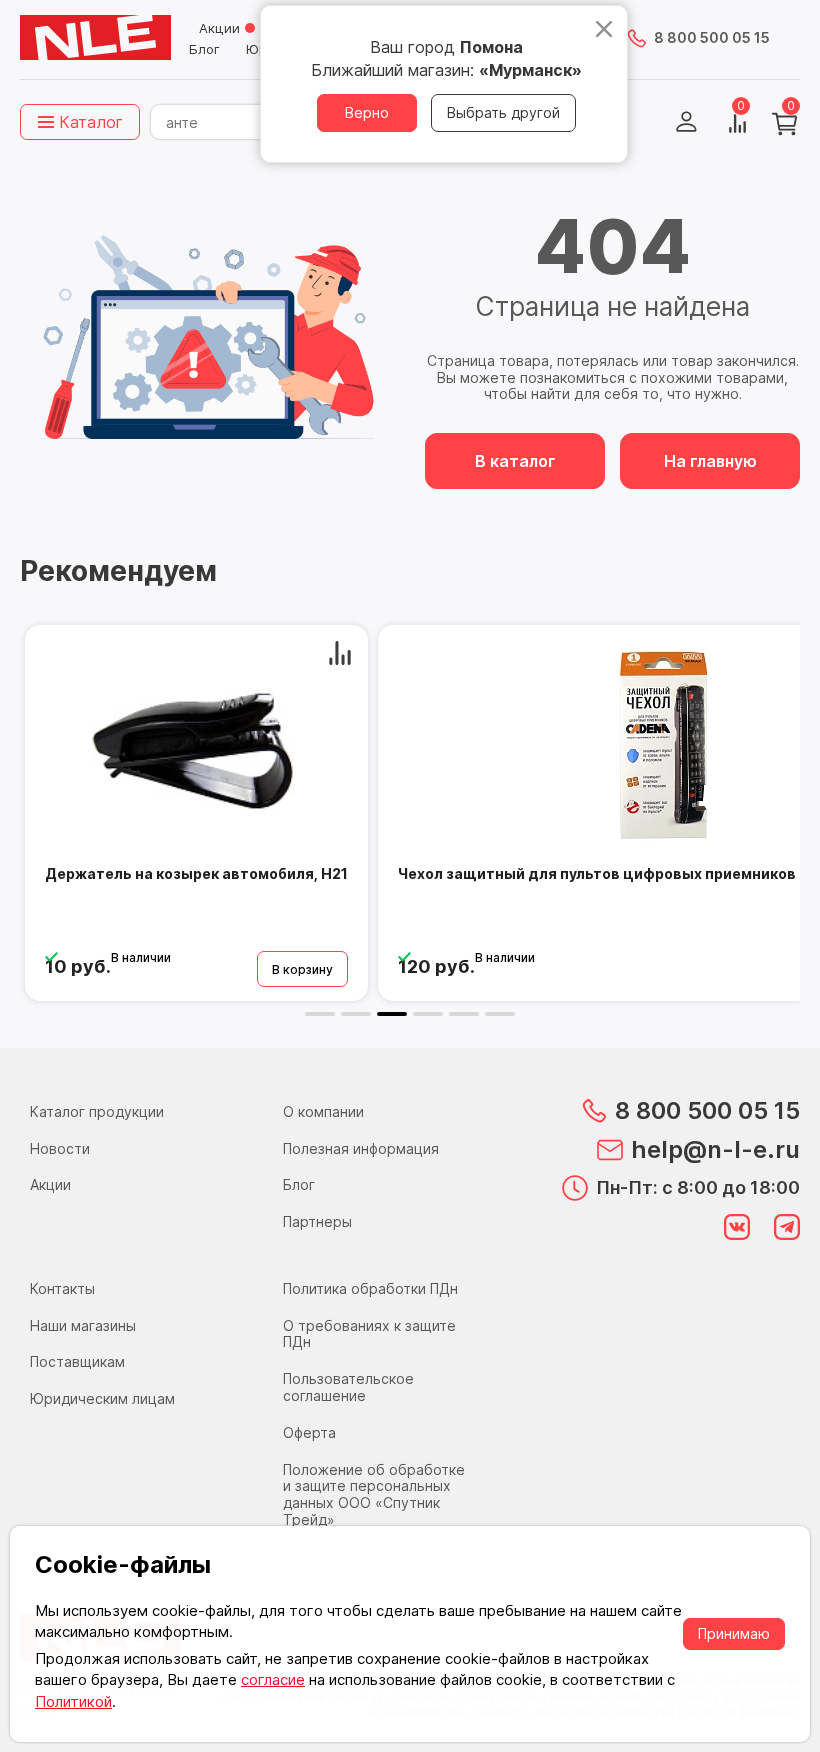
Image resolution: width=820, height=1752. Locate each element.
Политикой (73, 1701)
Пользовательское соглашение (348, 1387)
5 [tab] (464, 1014)
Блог (204, 49)
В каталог (515, 461)
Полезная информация (361, 1148)
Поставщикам (77, 1361)
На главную (710, 461)
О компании (323, 1111)
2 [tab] (356, 1014)
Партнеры (317, 1221)
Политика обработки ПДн (370, 1288)
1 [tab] (320, 1014)
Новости (60, 1148)
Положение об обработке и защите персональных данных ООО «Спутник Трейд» (374, 1494)
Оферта (309, 1432)
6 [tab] (500, 1014)
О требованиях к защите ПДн (369, 1334)
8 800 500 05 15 (712, 37)
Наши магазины (83, 1325)
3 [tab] (392, 1014)
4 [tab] (428, 1014)
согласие (273, 1679)
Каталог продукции (97, 1111)
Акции (219, 28)
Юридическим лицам (102, 1398)
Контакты (62, 1288)
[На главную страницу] (95, 38)
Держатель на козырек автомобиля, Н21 (196, 873)
